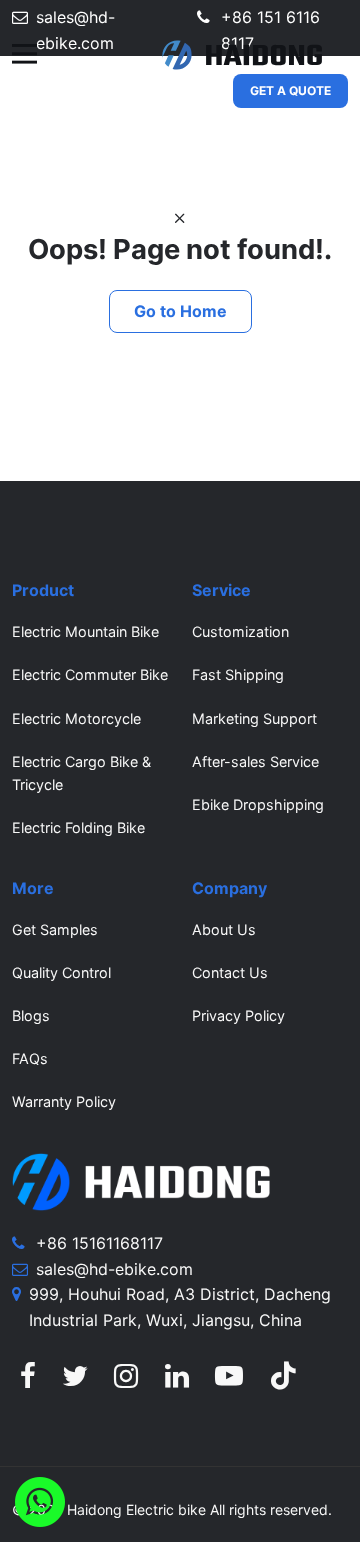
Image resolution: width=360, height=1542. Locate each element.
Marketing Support (254, 718)
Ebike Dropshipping (258, 804)
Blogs (31, 1015)
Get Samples (55, 929)
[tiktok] (283, 1381)
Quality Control (61, 972)
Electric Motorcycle (76, 718)
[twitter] (75, 1381)
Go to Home (180, 311)
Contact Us (230, 972)
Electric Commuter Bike (90, 674)
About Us (224, 929)
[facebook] (28, 1381)
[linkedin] (177, 1381)
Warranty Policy (64, 1101)
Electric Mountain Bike (85, 631)
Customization (240, 631)
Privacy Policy (238, 1015)
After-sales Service (255, 761)
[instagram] (126, 1381)
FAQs (30, 1058)
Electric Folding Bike (78, 827)
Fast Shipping (238, 674)
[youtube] (229, 1381)
